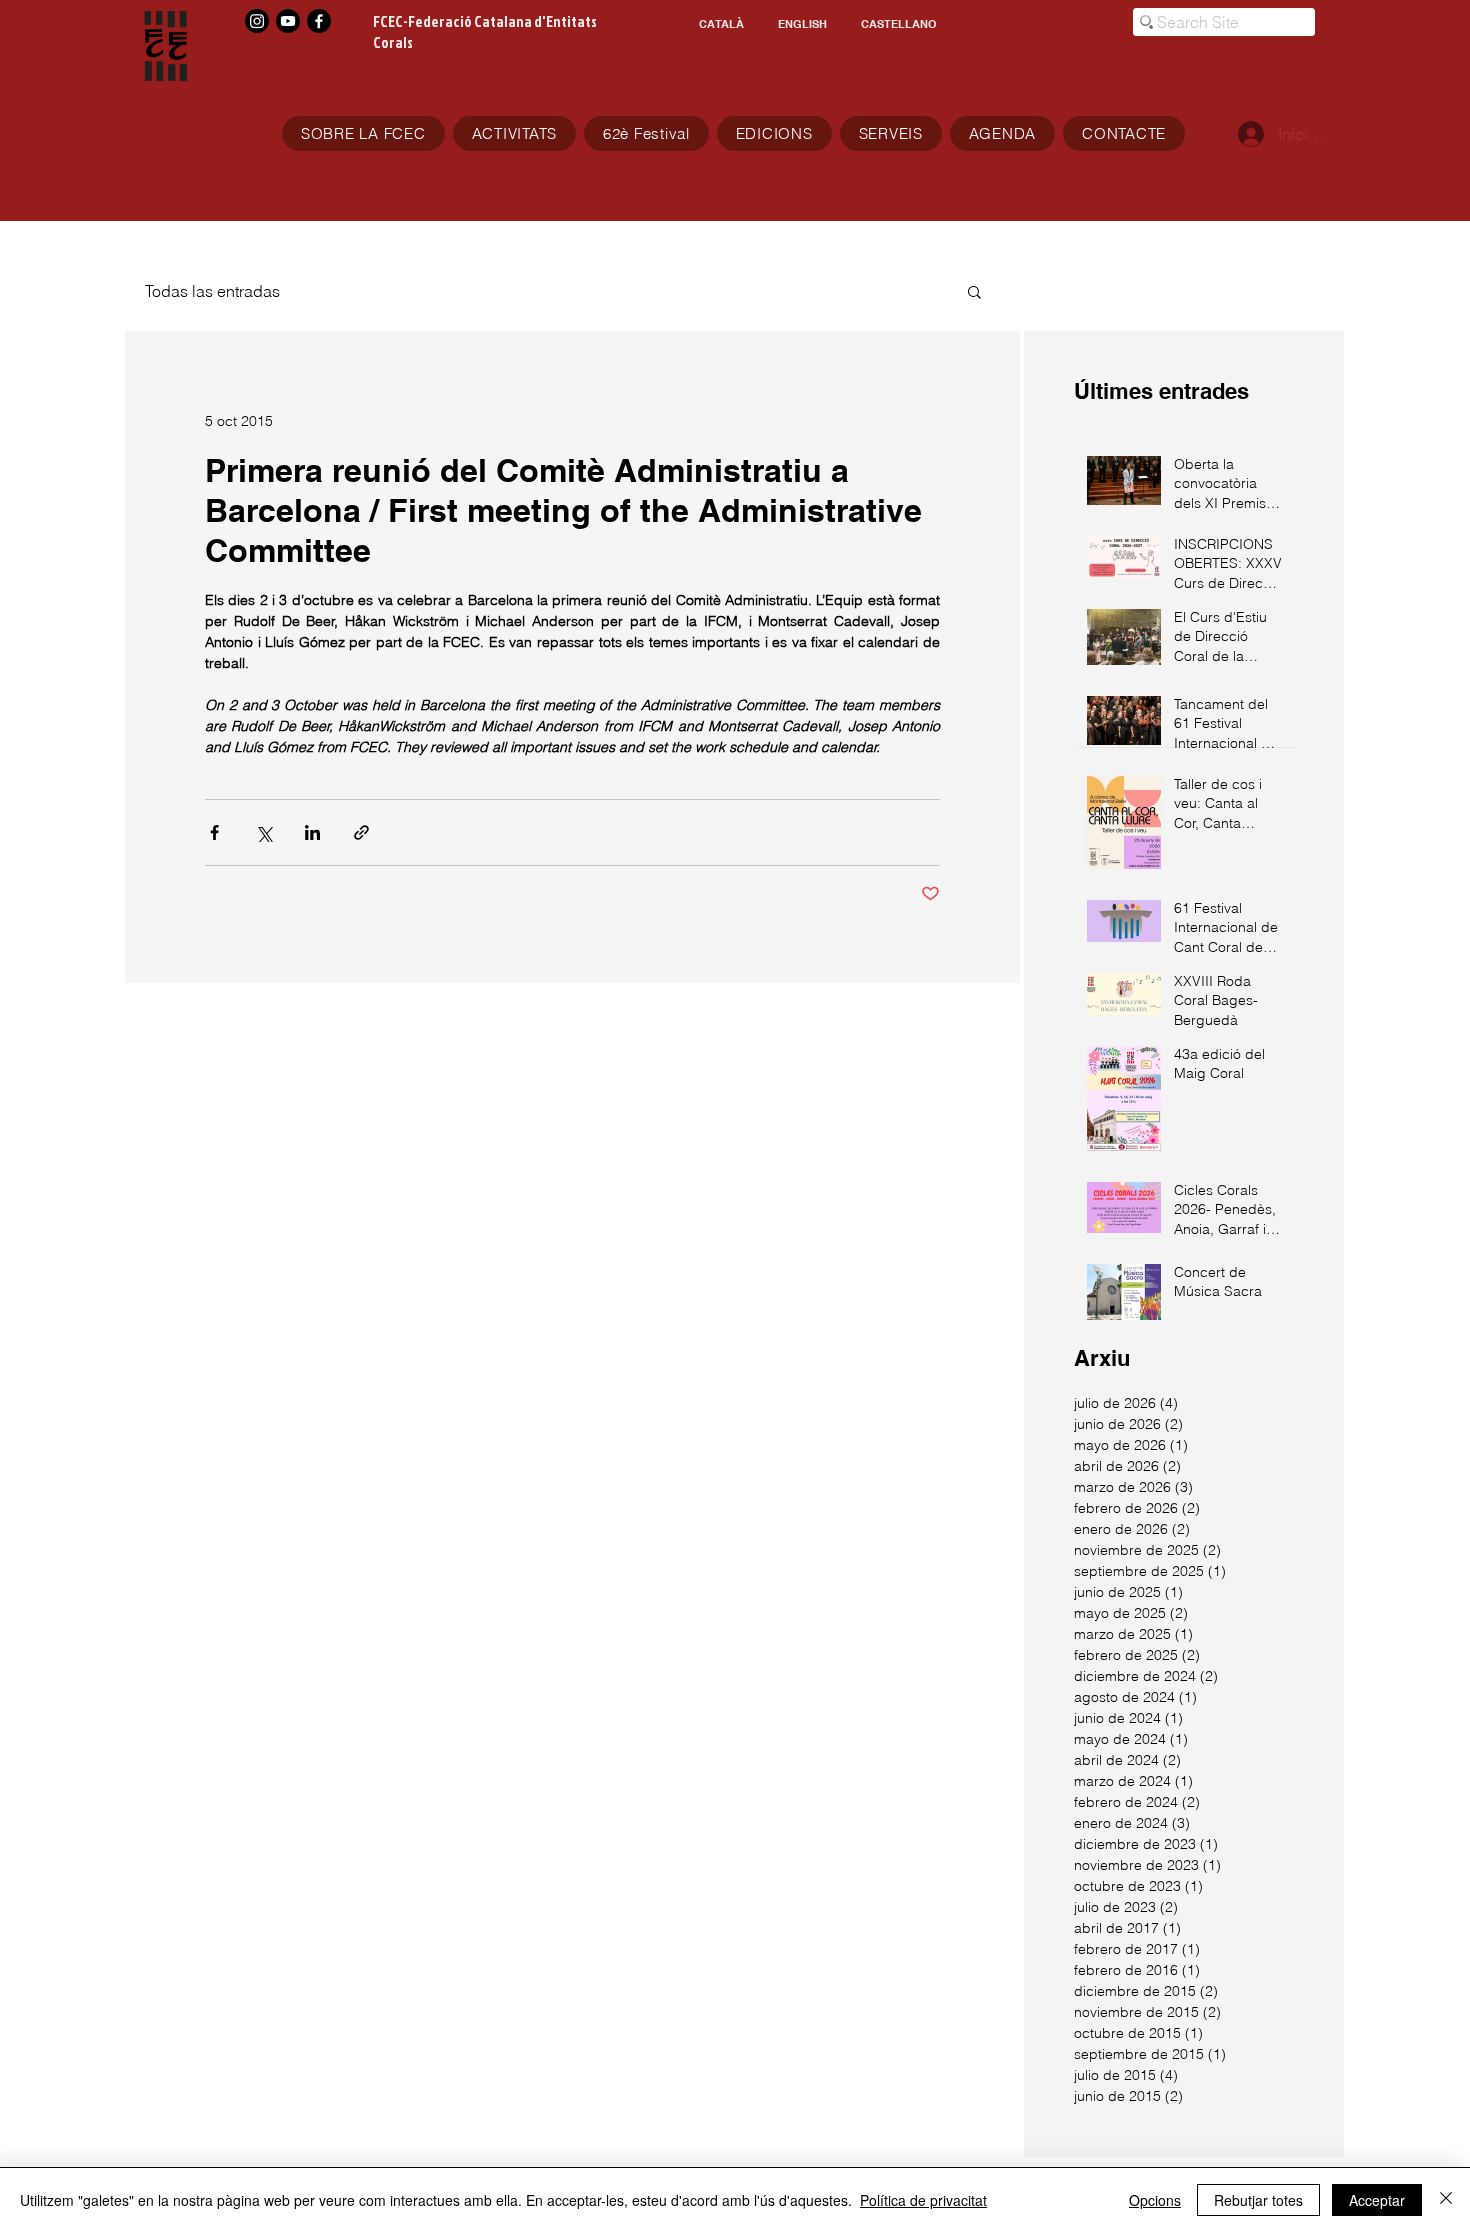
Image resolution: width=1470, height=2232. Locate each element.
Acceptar (1377, 2200)
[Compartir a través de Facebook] (214, 832)
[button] (974, 291)
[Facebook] (319, 21)
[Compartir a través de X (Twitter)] (263, 832)
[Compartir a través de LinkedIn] (312, 832)
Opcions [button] (1155, 2200)
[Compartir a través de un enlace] (361, 832)
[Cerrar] (1446, 2200)
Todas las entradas (212, 291)
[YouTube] (288, 21)
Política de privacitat (923, 2200)
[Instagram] (257, 21)
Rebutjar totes (1258, 2200)
